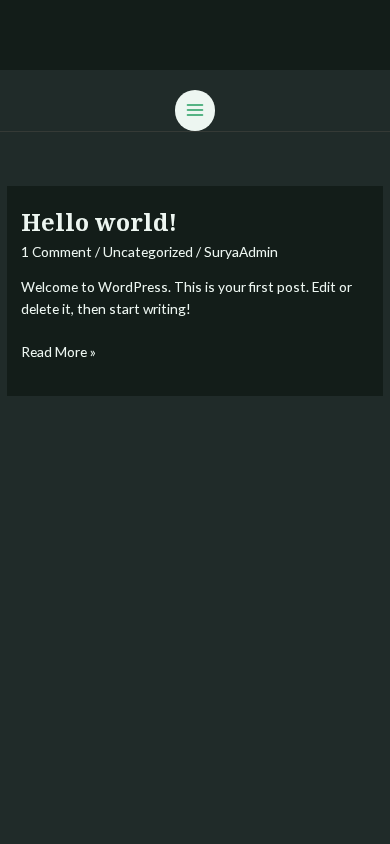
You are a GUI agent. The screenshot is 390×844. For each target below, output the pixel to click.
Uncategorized (148, 251)
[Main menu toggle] (195, 110)
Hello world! (99, 222)
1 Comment (56, 251)
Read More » (58, 350)
